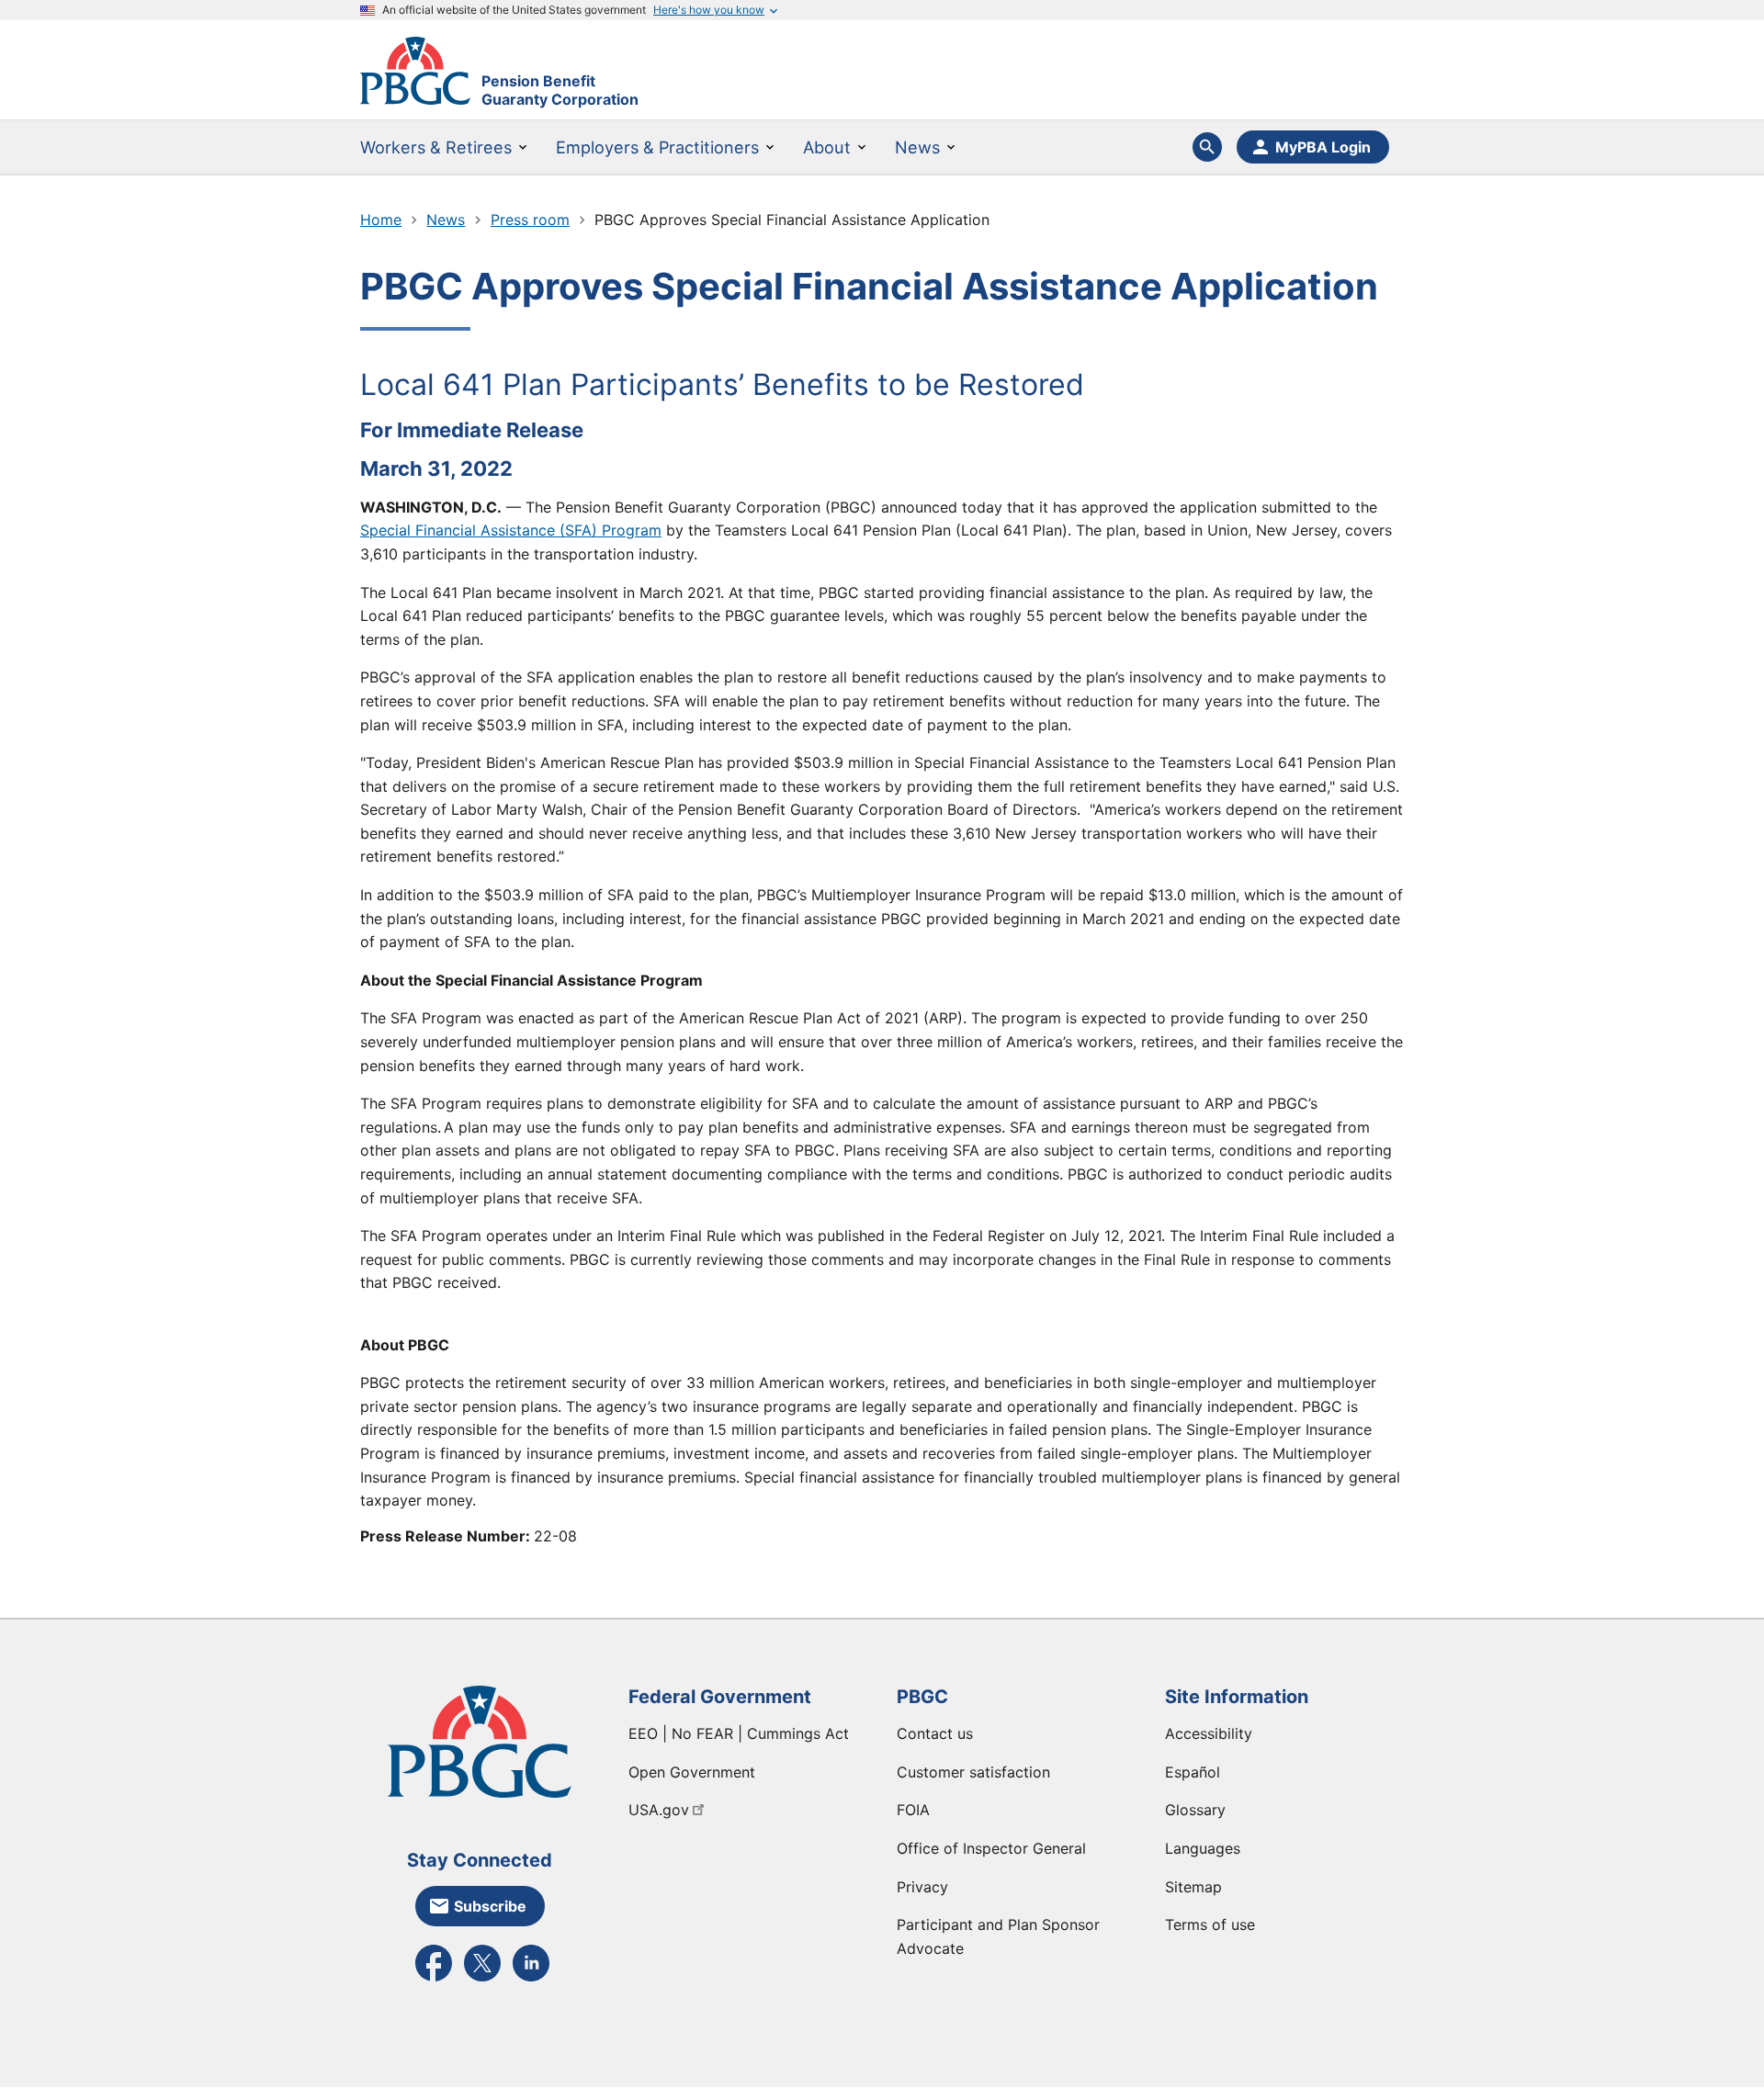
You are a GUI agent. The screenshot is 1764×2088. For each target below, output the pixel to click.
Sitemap (1193, 1887)
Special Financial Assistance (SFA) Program (511, 530)
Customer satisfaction (973, 1772)
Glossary (1195, 1810)
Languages (1203, 1848)
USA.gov (659, 1810)
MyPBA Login (1323, 147)
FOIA (913, 1810)
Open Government (692, 1772)
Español (1193, 1772)
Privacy (922, 1887)
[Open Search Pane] (1207, 147)
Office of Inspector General (991, 1848)
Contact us (935, 1733)
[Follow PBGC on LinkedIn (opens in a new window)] (531, 1980)
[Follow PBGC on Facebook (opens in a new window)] (434, 1980)
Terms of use (1210, 1924)
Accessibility (1209, 1733)
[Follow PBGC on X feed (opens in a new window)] (482, 1980)
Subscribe (490, 1906)
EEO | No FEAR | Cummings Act (739, 1733)
